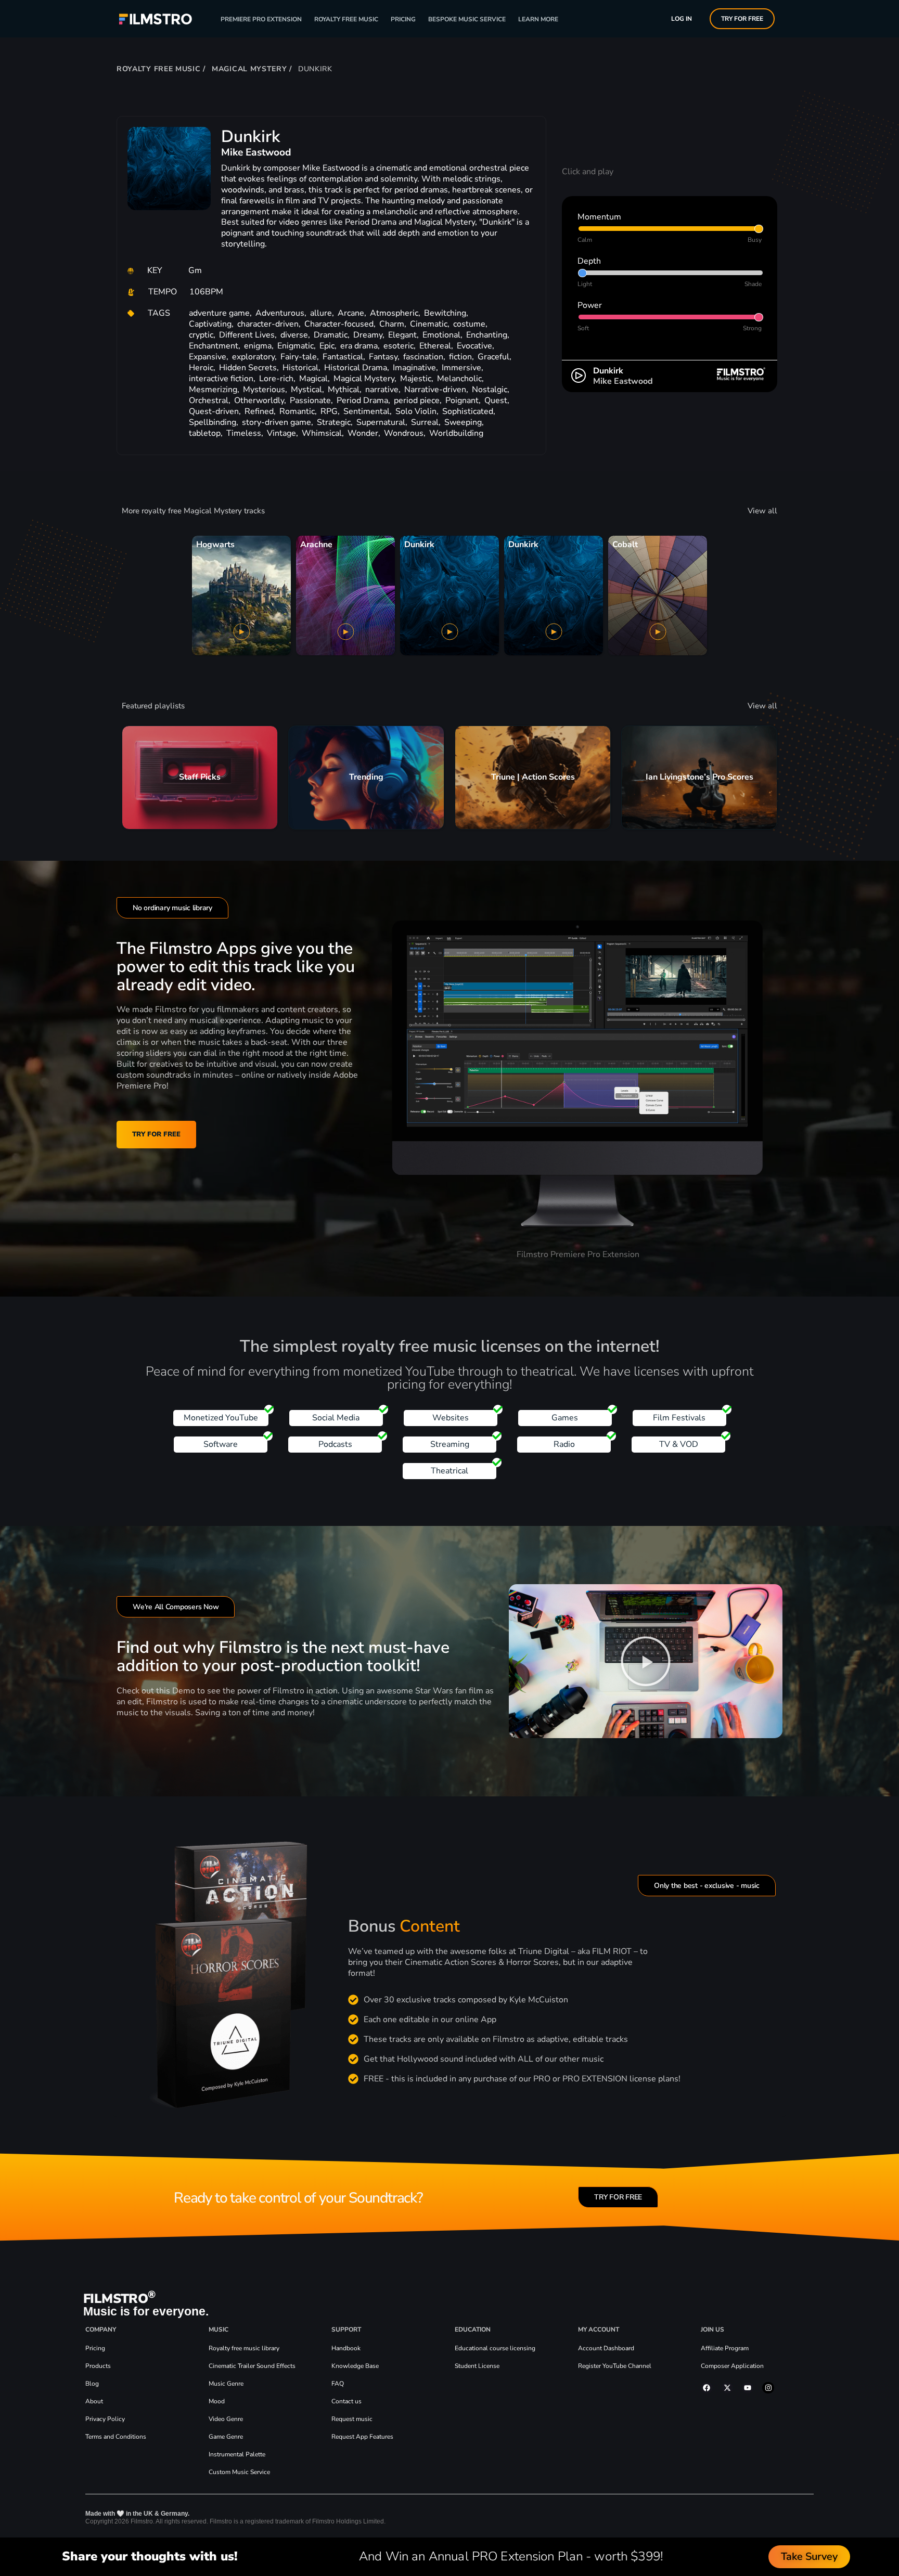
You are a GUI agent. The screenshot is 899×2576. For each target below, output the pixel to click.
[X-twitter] (727, 2388)
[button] (646, 1661)
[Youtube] (748, 2388)
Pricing (403, 19)
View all (762, 511)
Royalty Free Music (346, 19)
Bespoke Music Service (467, 19)
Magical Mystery (249, 69)
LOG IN (682, 19)
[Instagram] (768, 2388)
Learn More (538, 19)
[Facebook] (707, 2388)
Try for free (742, 19)
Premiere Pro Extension (261, 19)
